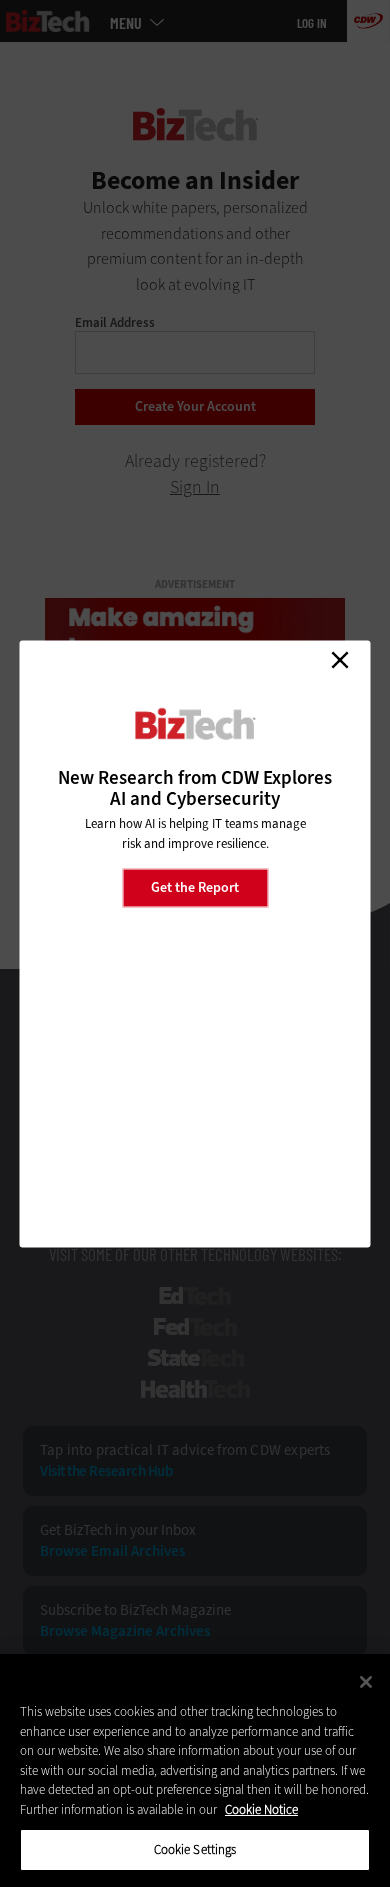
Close (340, 660)
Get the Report (195, 887)
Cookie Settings (195, 1849)
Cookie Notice (261, 1809)
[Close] (366, 1682)
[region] (195, 1770)
